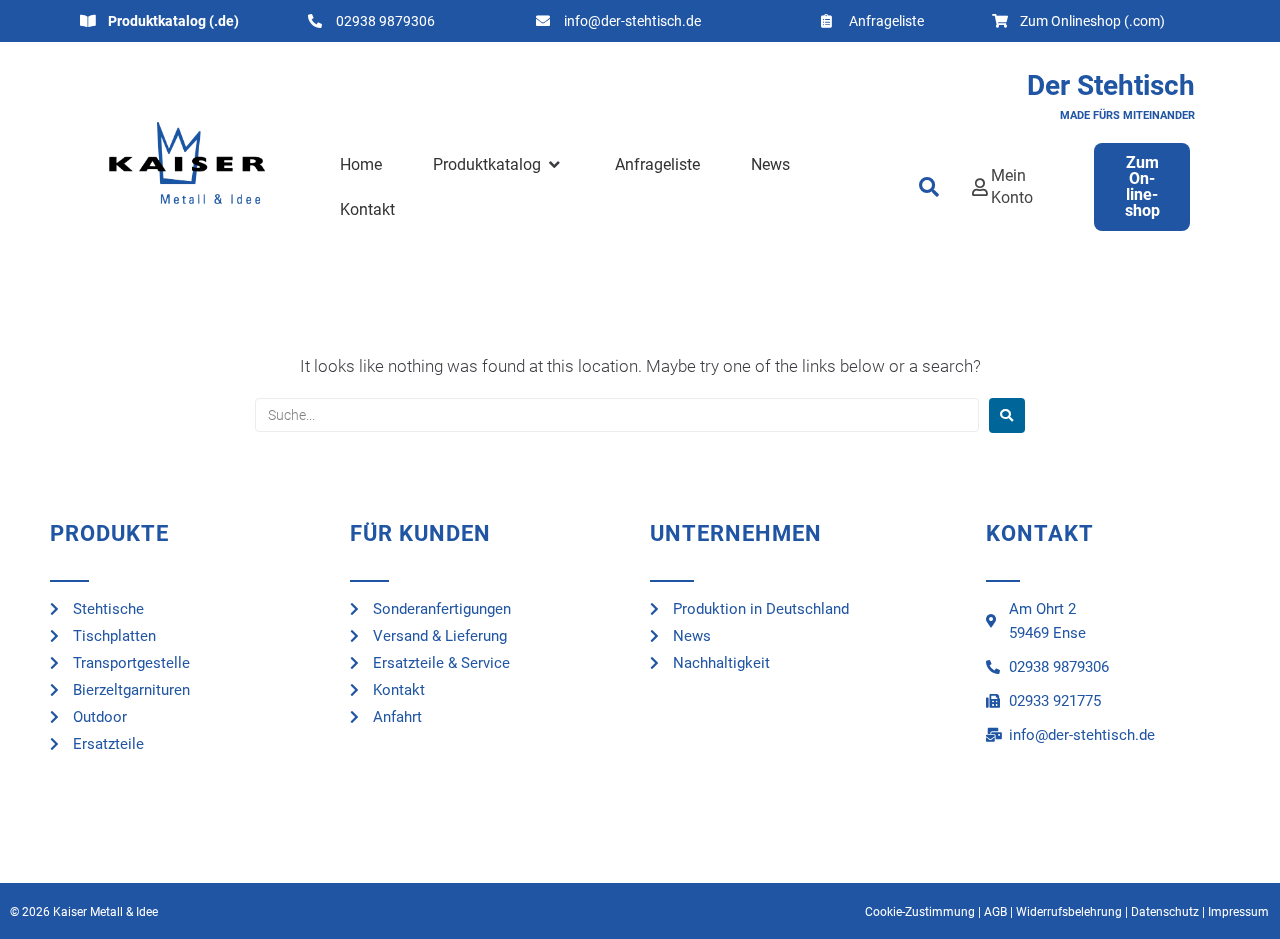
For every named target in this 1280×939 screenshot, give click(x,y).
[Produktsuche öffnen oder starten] (930, 187)
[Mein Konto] (980, 187)
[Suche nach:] (617, 415)
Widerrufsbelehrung (1069, 912)
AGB (995, 912)
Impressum (1238, 912)
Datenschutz (1165, 912)
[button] (498, 165)
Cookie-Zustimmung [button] (920, 912)
